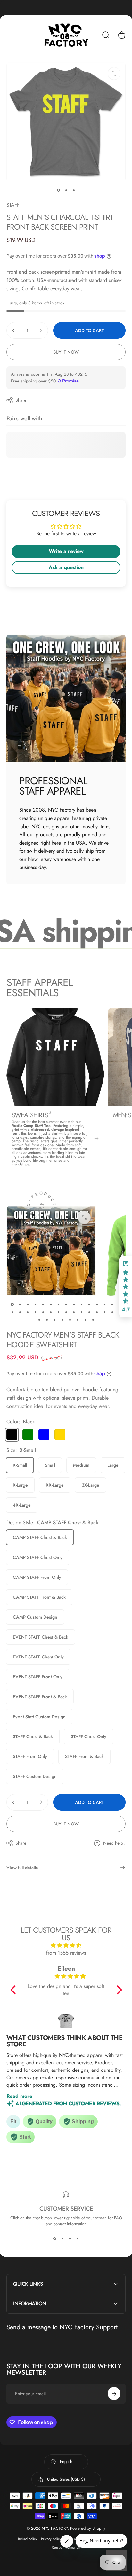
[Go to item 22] (58, 1312)
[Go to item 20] (43, 1312)
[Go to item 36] (78, 1320)
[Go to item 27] (97, 1312)
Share (21, 400)
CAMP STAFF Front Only (37, 1577)
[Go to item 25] (81, 1312)
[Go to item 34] (62, 1320)
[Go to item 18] (28, 1312)
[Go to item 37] (85, 1320)
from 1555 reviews (66, 1953)
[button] (14, 1990)
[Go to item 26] (89, 1312)
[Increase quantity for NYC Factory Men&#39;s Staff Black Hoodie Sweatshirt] (41, 1802)
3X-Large (91, 1485)
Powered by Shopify (88, 2528)
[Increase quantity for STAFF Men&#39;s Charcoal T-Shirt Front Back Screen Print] (41, 330)
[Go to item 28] (104, 1312)
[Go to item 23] (66, 1312)
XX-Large (55, 1485)
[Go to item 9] (74, 1305)
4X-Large (22, 1505)
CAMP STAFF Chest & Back (40, 1537)
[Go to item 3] (74, 190)
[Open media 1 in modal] (114, 74)
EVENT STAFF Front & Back (40, 1697)
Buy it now (66, 352)
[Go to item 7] (58, 1305)
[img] (66, 1945)
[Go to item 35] (70, 1320)
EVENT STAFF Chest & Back (41, 1637)
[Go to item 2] (66, 190)
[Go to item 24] (74, 1312)
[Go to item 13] (104, 1305)
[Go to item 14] (112, 1305)
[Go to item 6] (51, 1305)
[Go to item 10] (81, 1305)
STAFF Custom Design (35, 1776)
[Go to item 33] (54, 1320)
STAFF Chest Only (89, 1736)
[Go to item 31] (39, 1320)
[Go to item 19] (35, 1312)
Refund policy (28, 2539)
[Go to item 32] (47, 1320)
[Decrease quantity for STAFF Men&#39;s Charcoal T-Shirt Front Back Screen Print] (13, 330)
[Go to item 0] (58, 190)
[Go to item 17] (20, 1312)
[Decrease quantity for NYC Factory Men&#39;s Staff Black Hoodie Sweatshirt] (13, 1802)
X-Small (20, 1465)
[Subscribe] (114, 2394)
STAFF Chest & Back (33, 1736)
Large (113, 1465)
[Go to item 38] (93, 1320)
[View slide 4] (78, 2238)
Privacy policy (51, 2539)
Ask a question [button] (66, 567)
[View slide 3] (70, 2238)
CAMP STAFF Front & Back (39, 1597)
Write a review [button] (66, 551)
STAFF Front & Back (84, 1756)
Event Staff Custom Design (39, 1717)
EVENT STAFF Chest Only (38, 1657)
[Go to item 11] (89, 1305)
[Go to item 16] (12, 1312)
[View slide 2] (62, 2238)
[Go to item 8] (66, 1305)
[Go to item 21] (51, 1312)
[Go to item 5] (43, 1305)
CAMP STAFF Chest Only (38, 1557)
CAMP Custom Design (35, 1617)
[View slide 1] (54, 2238)
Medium (81, 1465)
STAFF (13, 205)
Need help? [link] (114, 1843)
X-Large (20, 1485)
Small (50, 1465)
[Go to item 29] (112, 1312)
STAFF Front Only (30, 1756)
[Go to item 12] (97, 1305)
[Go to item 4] (35, 1305)
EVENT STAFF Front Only (38, 1677)
